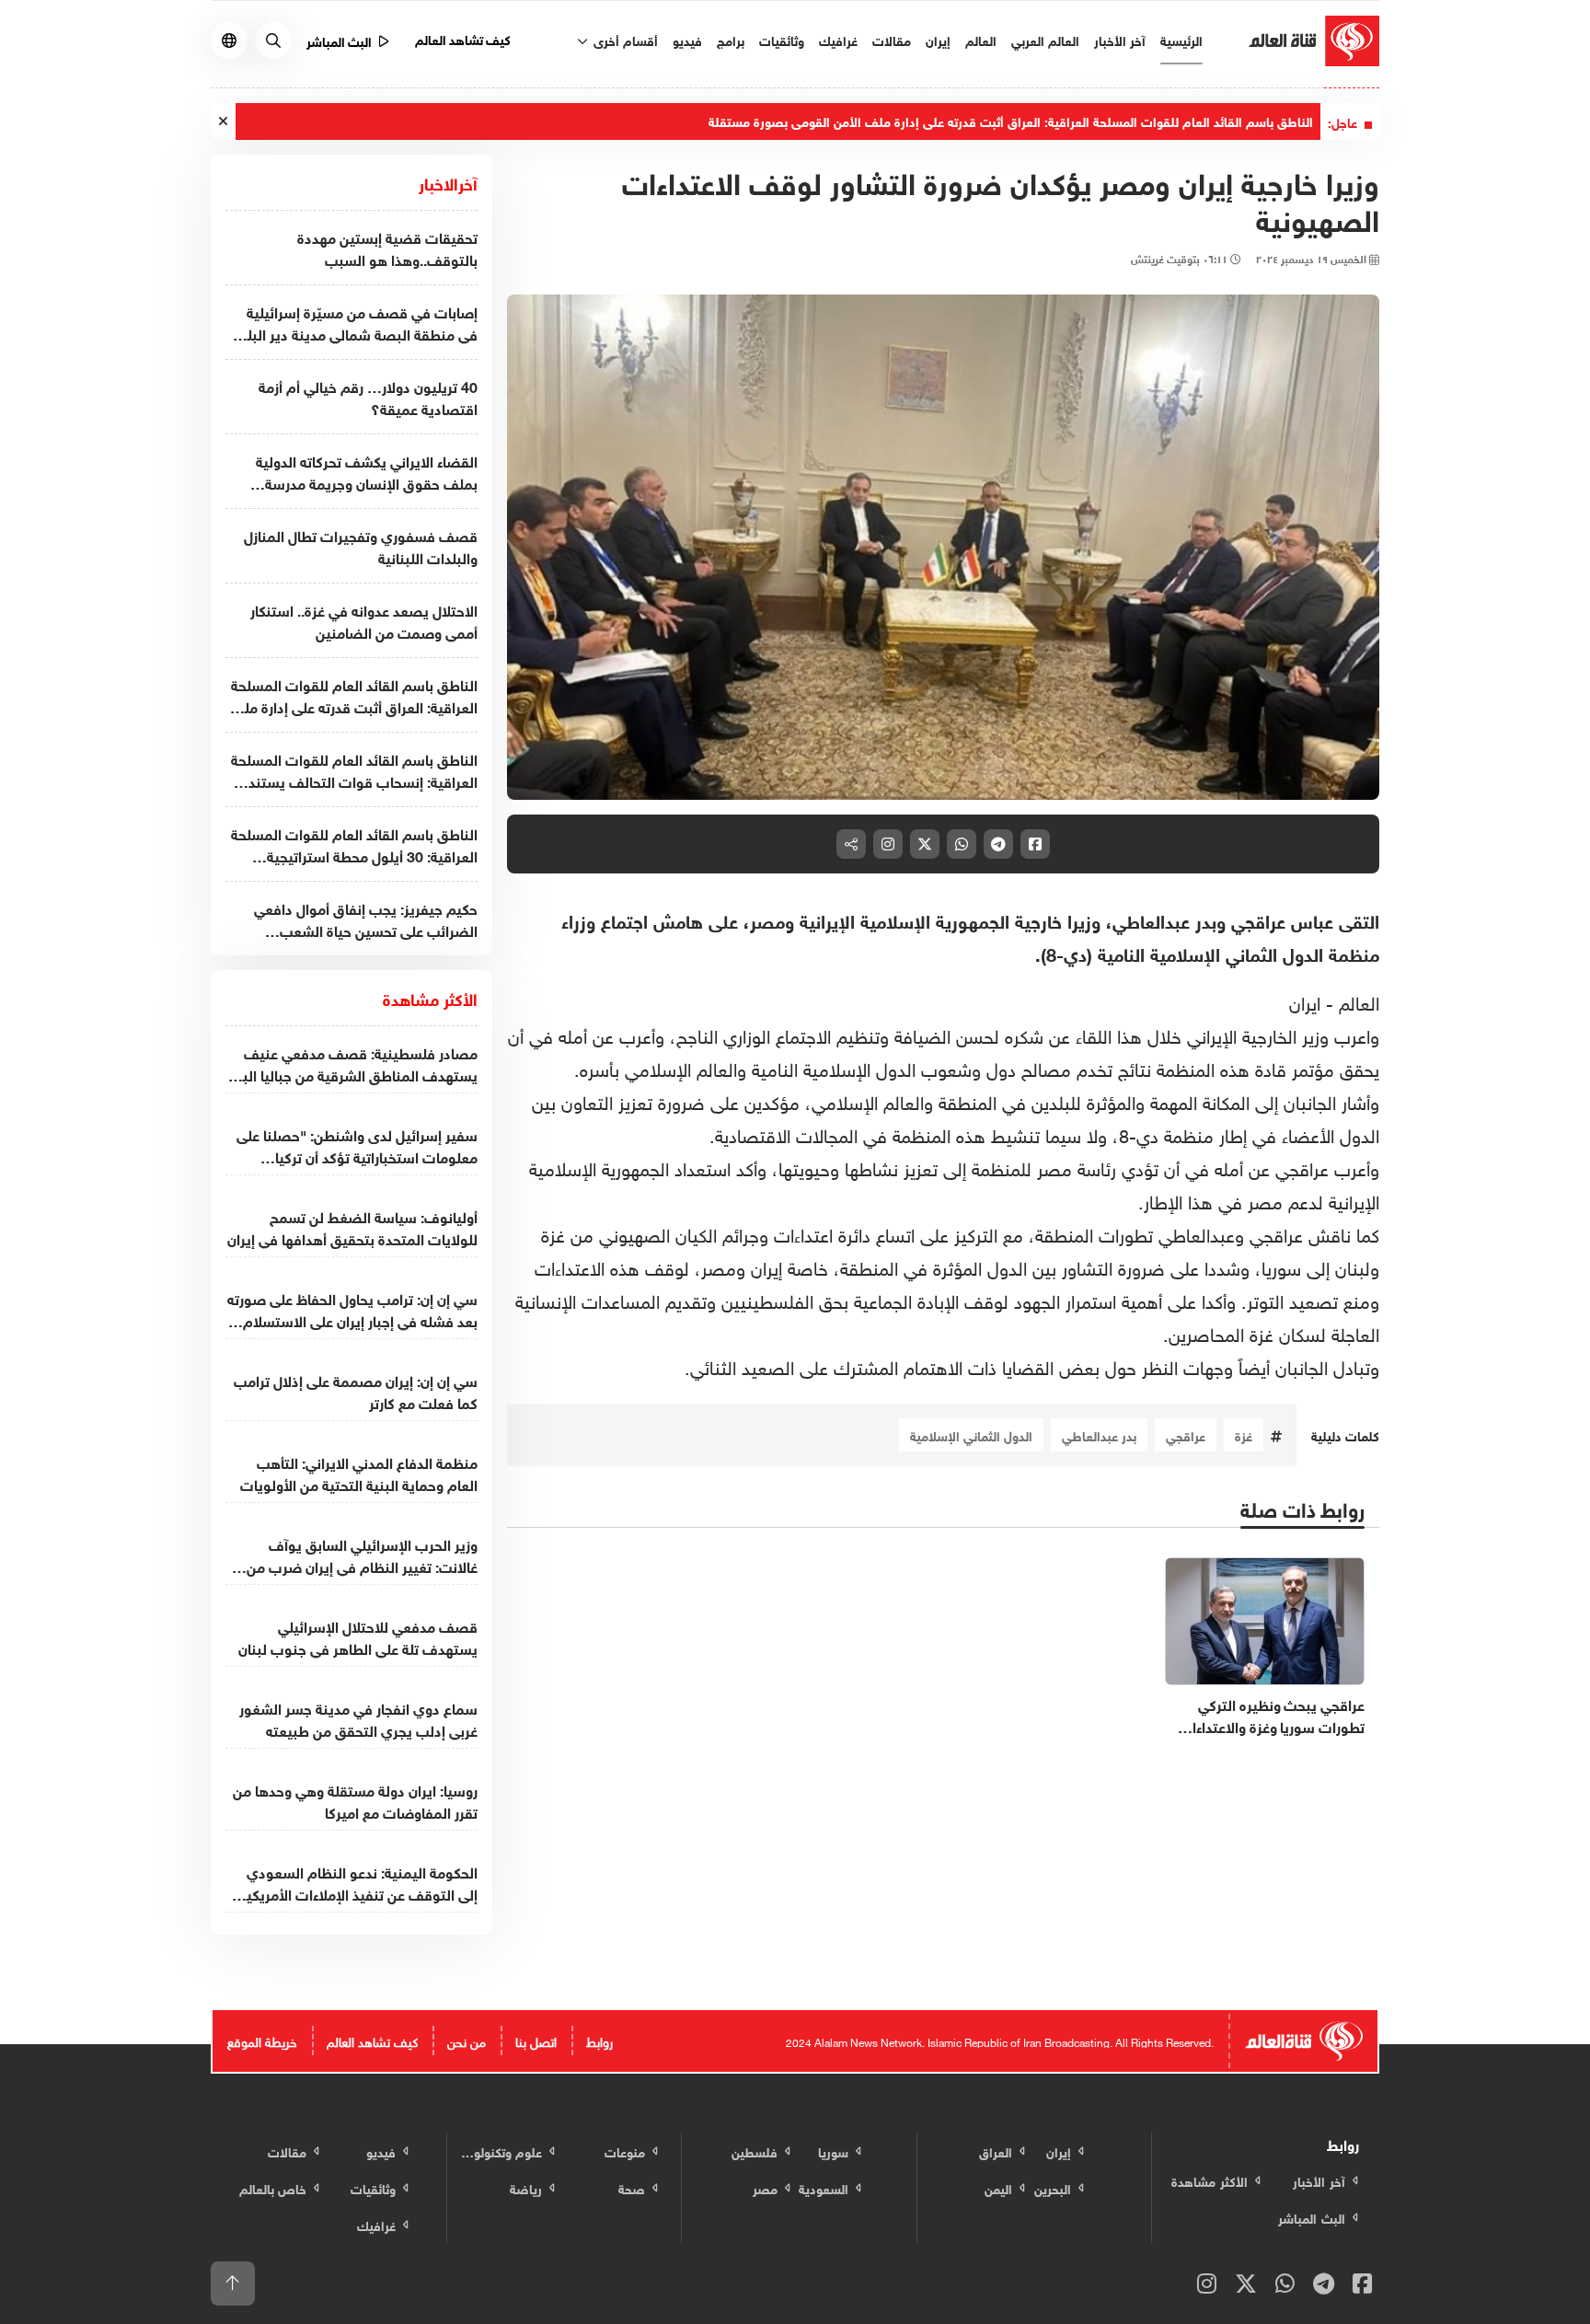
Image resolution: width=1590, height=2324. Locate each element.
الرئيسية (1181, 39)
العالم (981, 39)
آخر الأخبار (1120, 39)
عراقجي (1186, 1434)
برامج (731, 39)
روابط (599, 2040)
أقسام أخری (624, 39)
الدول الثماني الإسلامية (971, 1434)
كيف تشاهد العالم (463, 38)
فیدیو (687, 39)
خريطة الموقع (262, 2040)
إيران (938, 39)
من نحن (467, 2040)
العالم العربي (1045, 39)
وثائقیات (782, 39)
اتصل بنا (536, 2040)
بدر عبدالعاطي (1099, 1434)
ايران (1305, 1000)
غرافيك (838, 39)
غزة (1244, 1434)
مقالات (892, 39)
